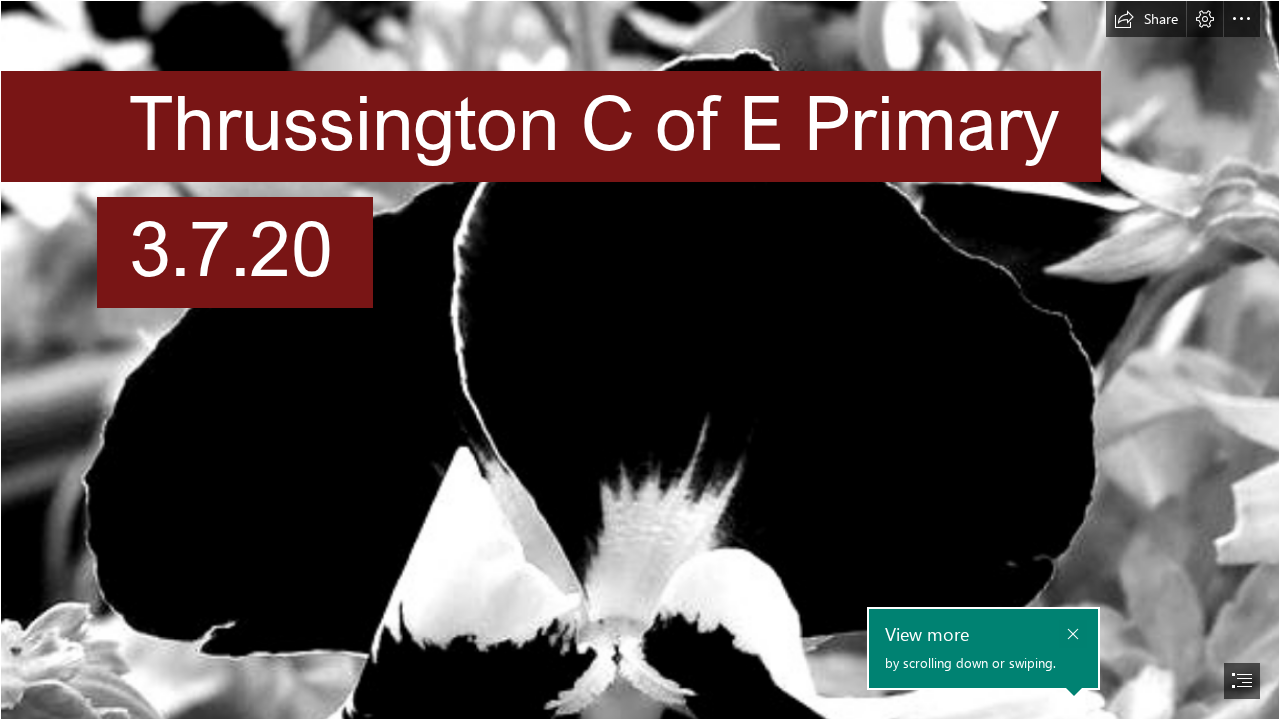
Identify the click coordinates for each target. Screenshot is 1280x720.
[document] (640, 360)
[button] (1146, 19)
